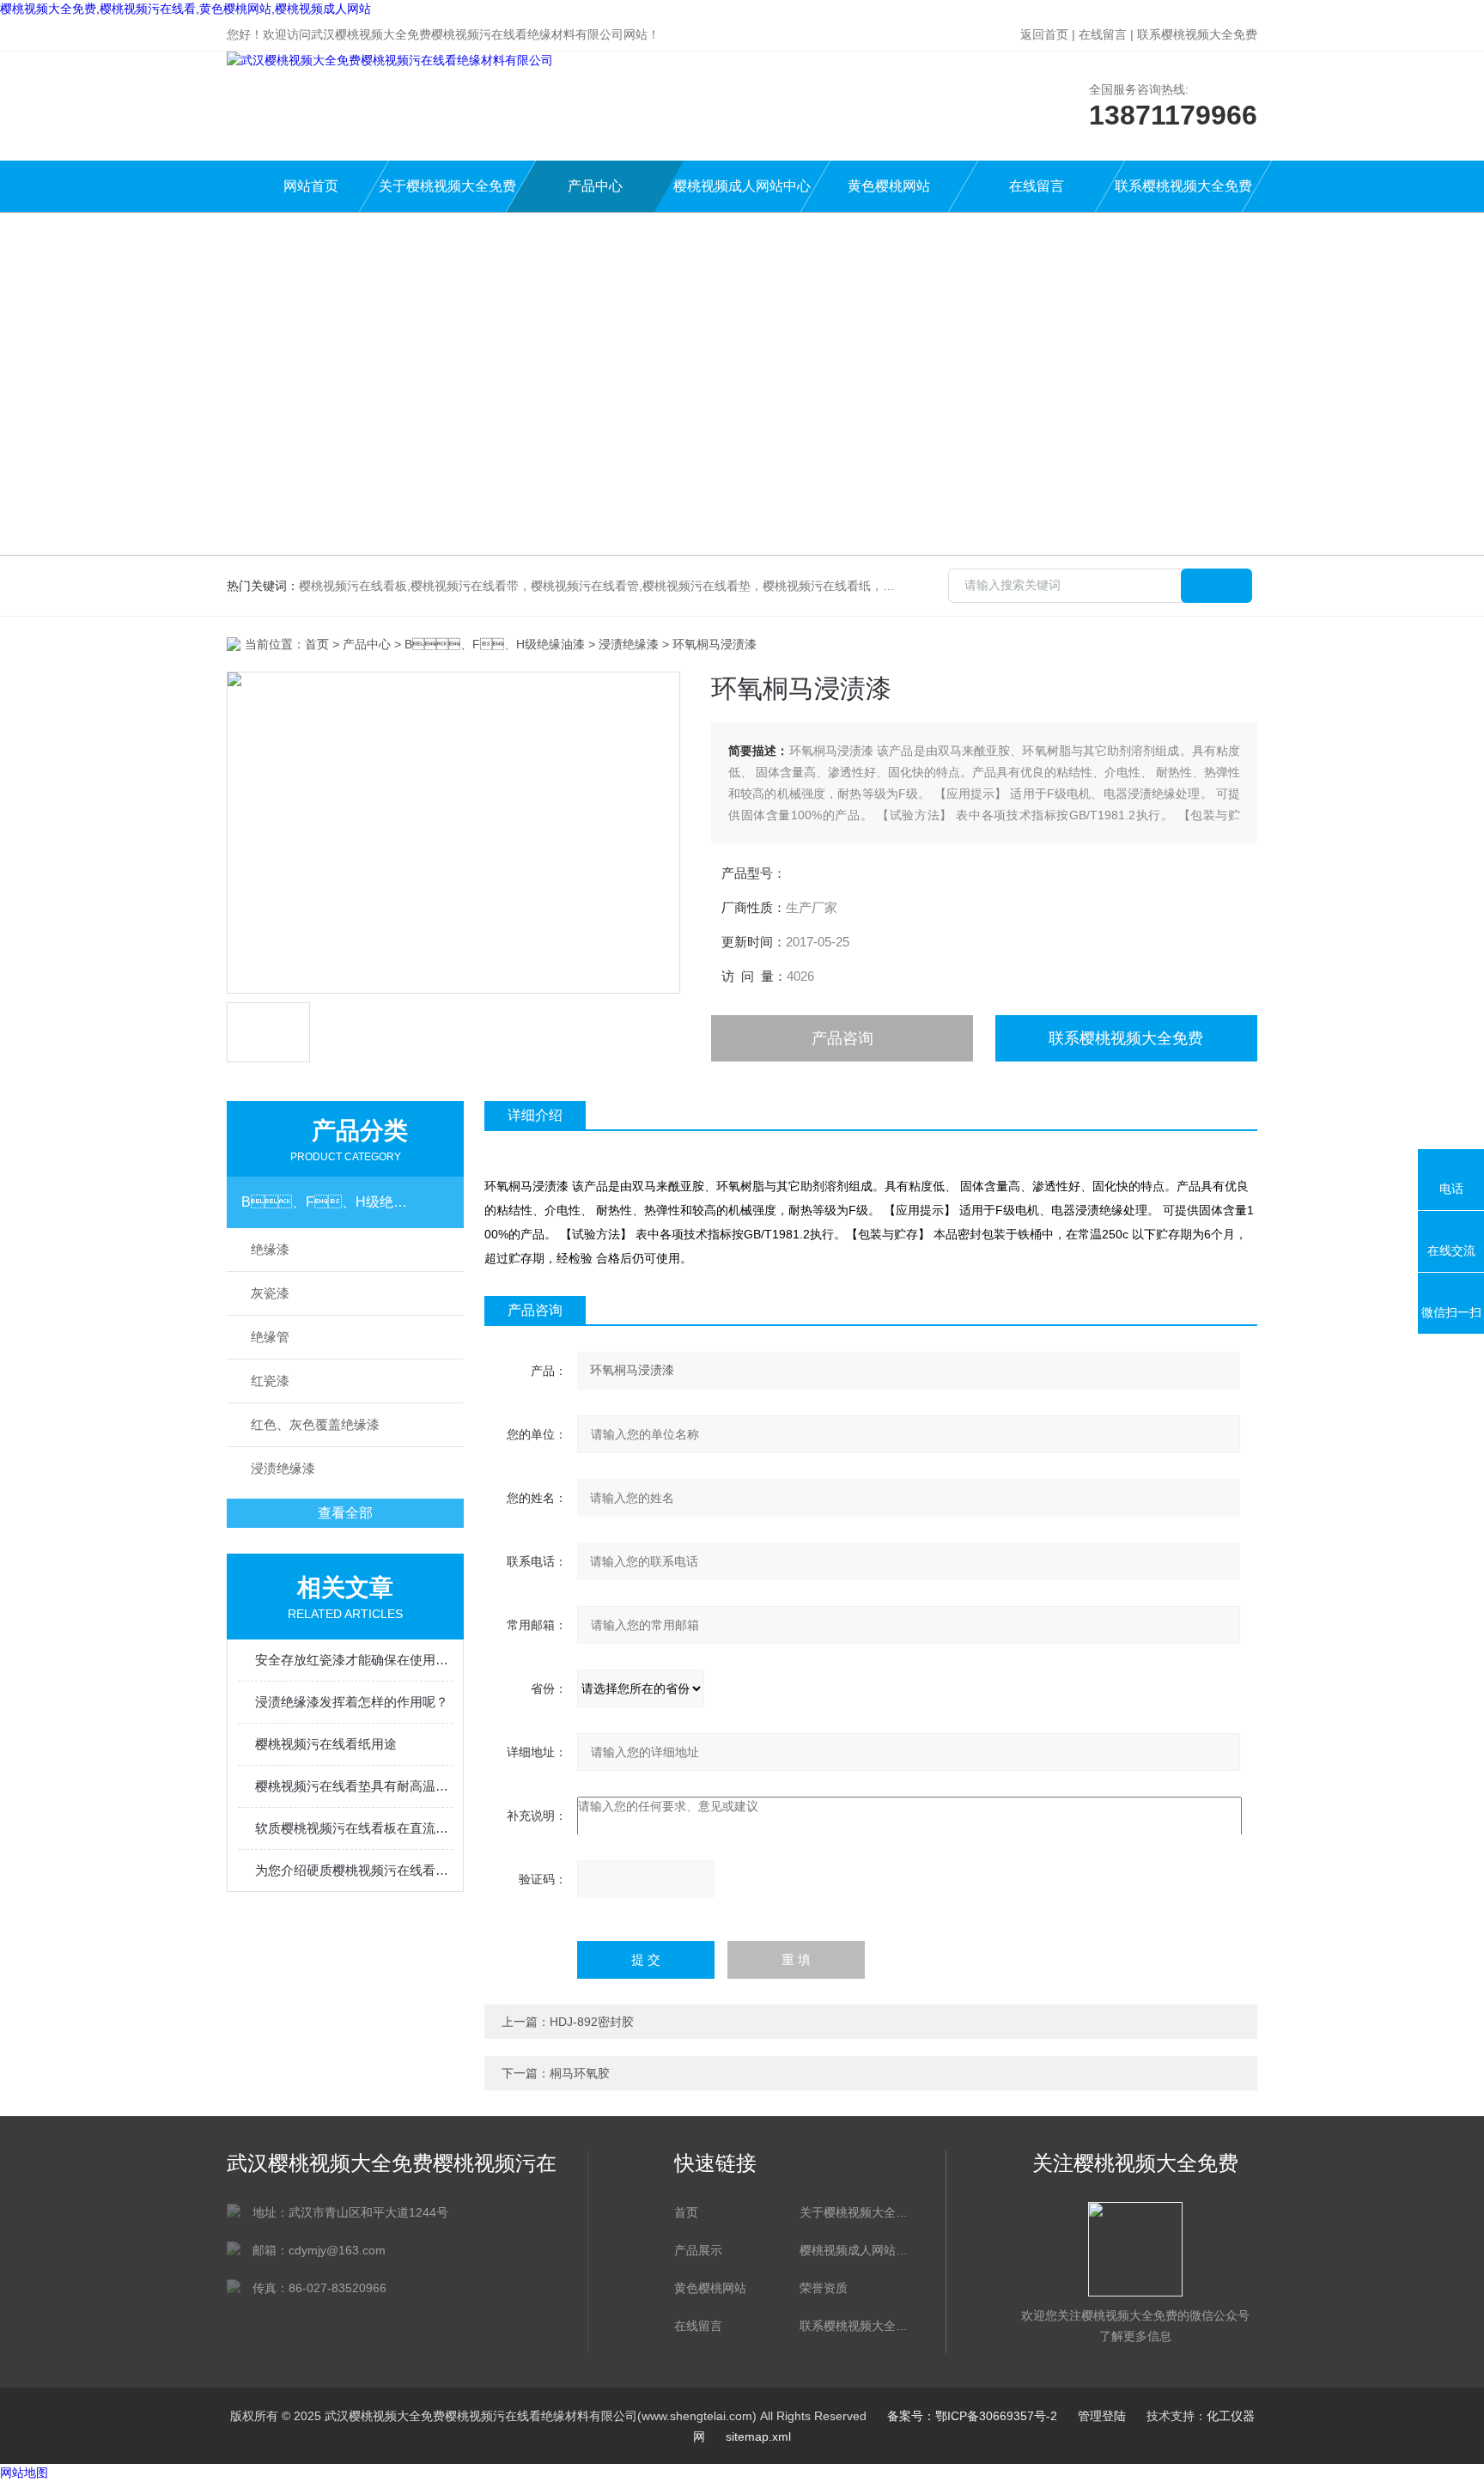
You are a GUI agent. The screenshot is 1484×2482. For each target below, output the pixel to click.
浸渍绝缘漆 (629, 644)
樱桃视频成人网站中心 (742, 186)
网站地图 (24, 2473)
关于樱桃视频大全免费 (447, 186)
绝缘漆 (270, 1249)
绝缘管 (270, 1337)
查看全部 (345, 1513)
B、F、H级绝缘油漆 (495, 644)
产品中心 (595, 186)
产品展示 (698, 2250)
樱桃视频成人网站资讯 (854, 2250)
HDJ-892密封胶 (592, 2022)
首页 (317, 644)
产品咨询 (842, 1038)
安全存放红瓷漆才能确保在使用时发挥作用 (354, 1660)
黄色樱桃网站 (889, 186)
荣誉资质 (824, 2288)
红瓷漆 (270, 1381)
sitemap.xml (758, 2436)
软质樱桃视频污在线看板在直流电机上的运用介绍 (354, 1828)
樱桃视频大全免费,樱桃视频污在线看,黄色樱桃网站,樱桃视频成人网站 (185, 9)
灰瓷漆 (270, 1293)
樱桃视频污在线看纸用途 (326, 1744)
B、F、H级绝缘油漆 (329, 1202)
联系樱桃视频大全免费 (1197, 34)
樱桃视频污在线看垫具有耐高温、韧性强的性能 (354, 1786)
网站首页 (311, 186)
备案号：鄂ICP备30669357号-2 (972, 2416)
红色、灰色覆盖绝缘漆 (315, 1424)
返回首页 (1044, 34)
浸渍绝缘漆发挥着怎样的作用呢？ (352, 1702)
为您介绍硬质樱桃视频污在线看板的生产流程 (354, 1870)
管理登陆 (1102, 2416)
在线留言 (1103, 34)
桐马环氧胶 (580, 2073)
